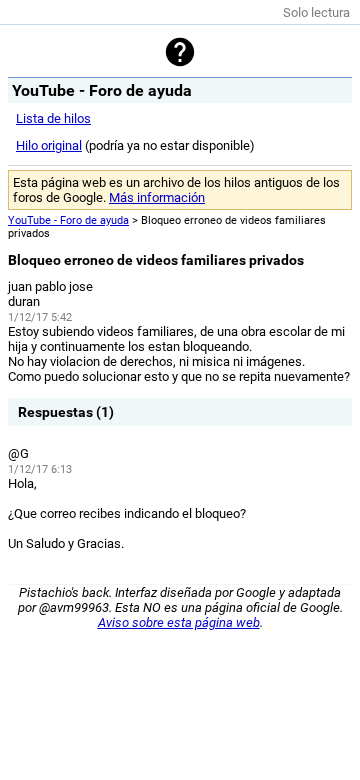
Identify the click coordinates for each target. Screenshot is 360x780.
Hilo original (49, 145)
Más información (157, 197)
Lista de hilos (53, 118)
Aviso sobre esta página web (179, 622)
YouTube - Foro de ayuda (68, 220)
